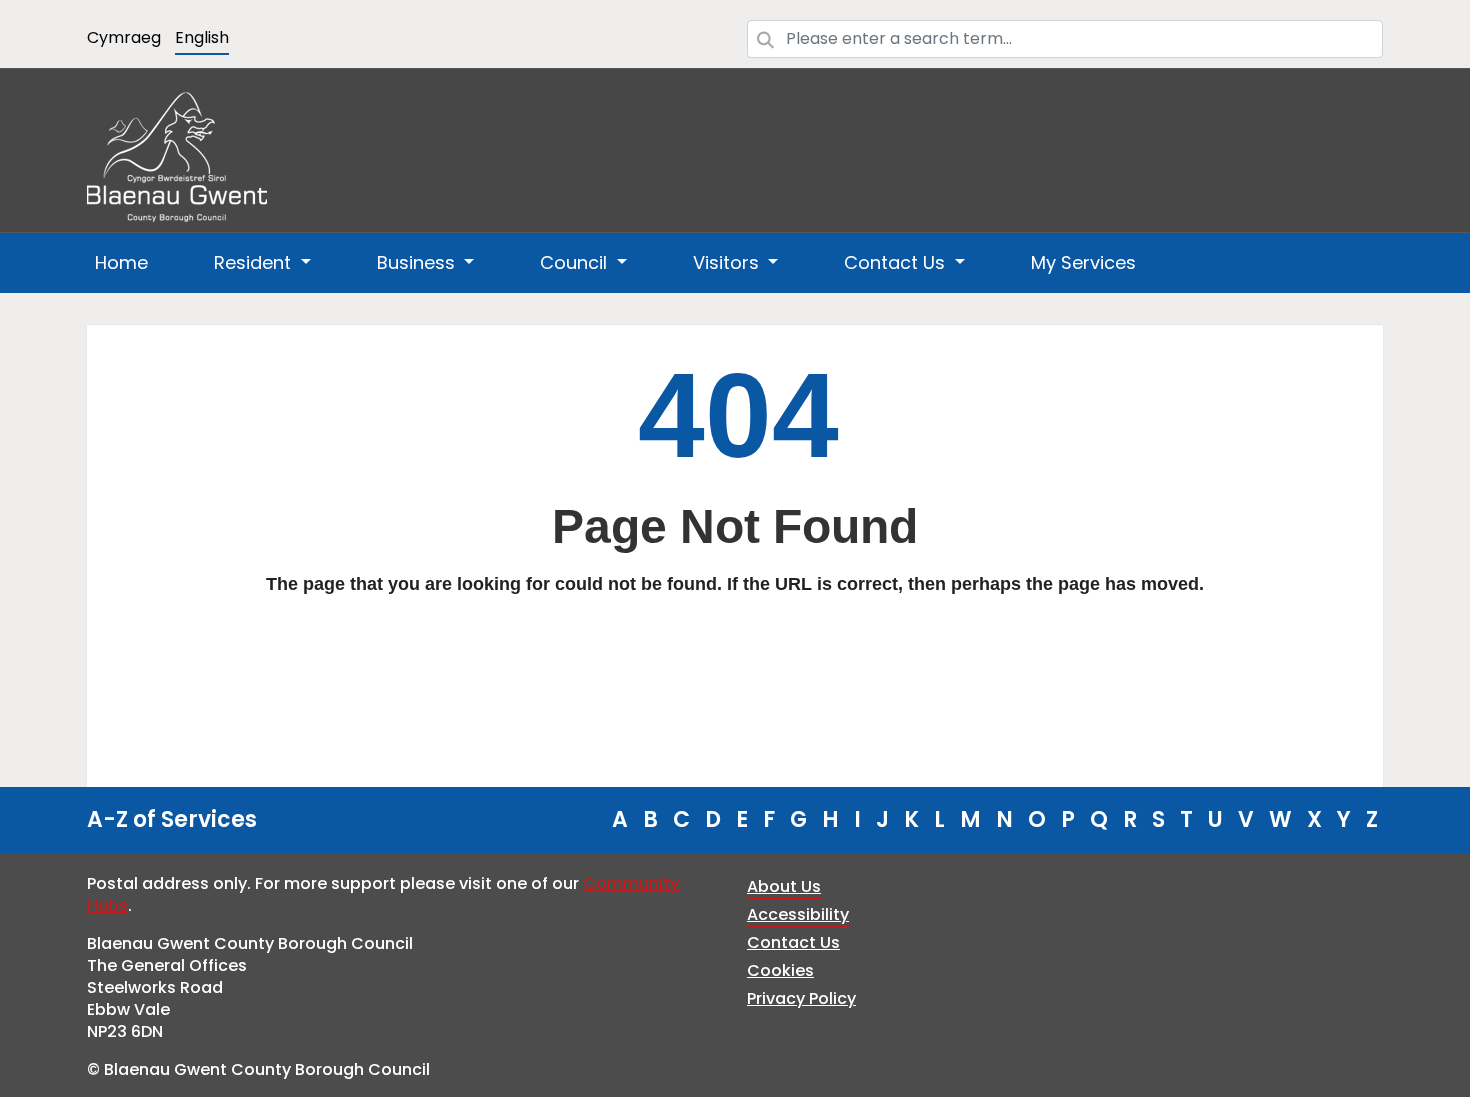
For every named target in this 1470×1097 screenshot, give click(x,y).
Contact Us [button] (897, 262)
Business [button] (418, 262)
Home (121, 262)
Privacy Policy (801, 998)
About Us (784, 886)
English (202, 37)
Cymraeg (124, 37)
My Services (1083, 262)
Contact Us (793, 942)
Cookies (780, 970)
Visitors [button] (728, 262)
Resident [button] (255, 262)
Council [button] (576, 262)
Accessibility (798, 914)
